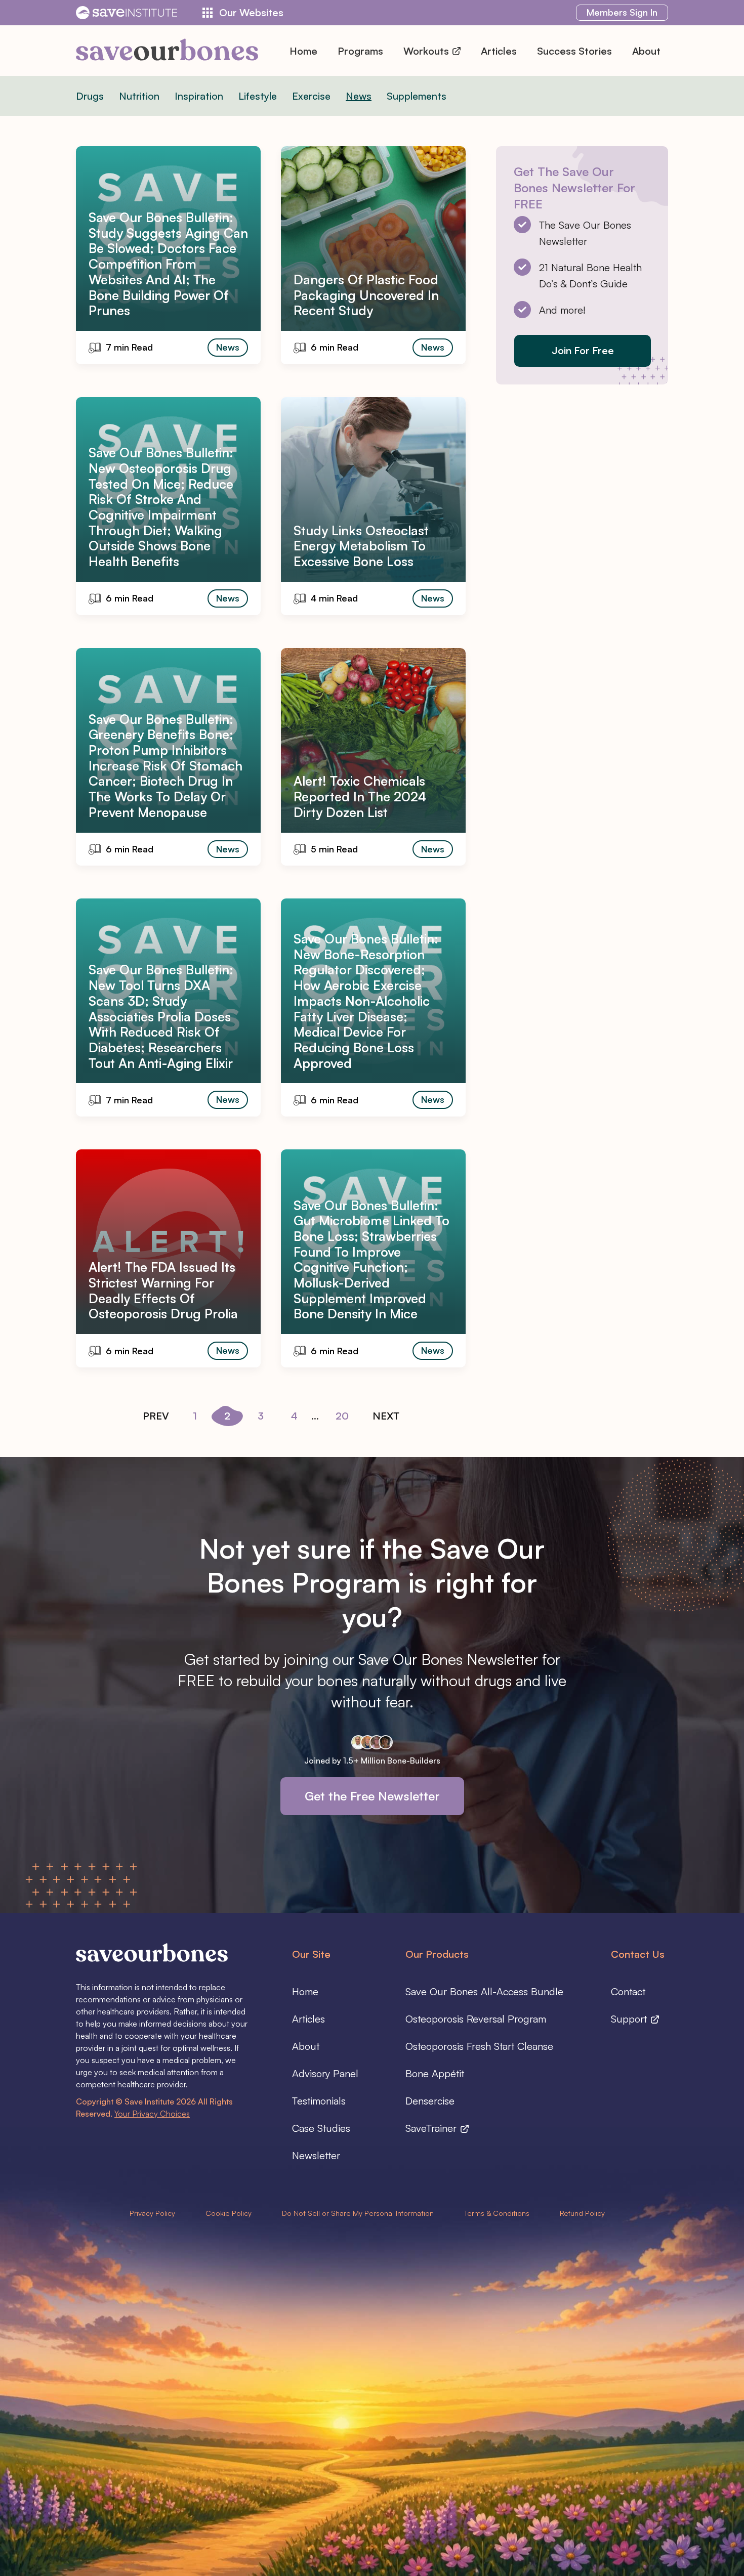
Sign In (622, 12)
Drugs (90, 96)
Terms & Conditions (497, 2213)
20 (342, 1416)
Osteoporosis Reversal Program (476, 2019)
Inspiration (199, 96)
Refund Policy (582, 2213)
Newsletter (316, 2155)
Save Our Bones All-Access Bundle (484, 1991)
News (359, 96)
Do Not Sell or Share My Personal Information (358, 2213)
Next (386, 1416)
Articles (499, 51)
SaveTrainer (432, 2128)
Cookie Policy (229, 2213)
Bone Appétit (435, 2073)
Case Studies (321, 2128)
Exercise (311, 96)
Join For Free (583, 350)
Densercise (430, 2101)
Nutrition (139, 96)
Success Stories (574, 51)
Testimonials (319, 2101)
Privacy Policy (152, 2213)
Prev (156, 1416)
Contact (628, 1991)
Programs (360, 51)
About (646, 51)
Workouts (427, 51)
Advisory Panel (325, 2073)
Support (630, 2019)
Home (303, 51)
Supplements (417, 96)
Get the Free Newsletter (372, 1796)
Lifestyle (258, 96)
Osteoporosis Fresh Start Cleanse (479, 2046)
